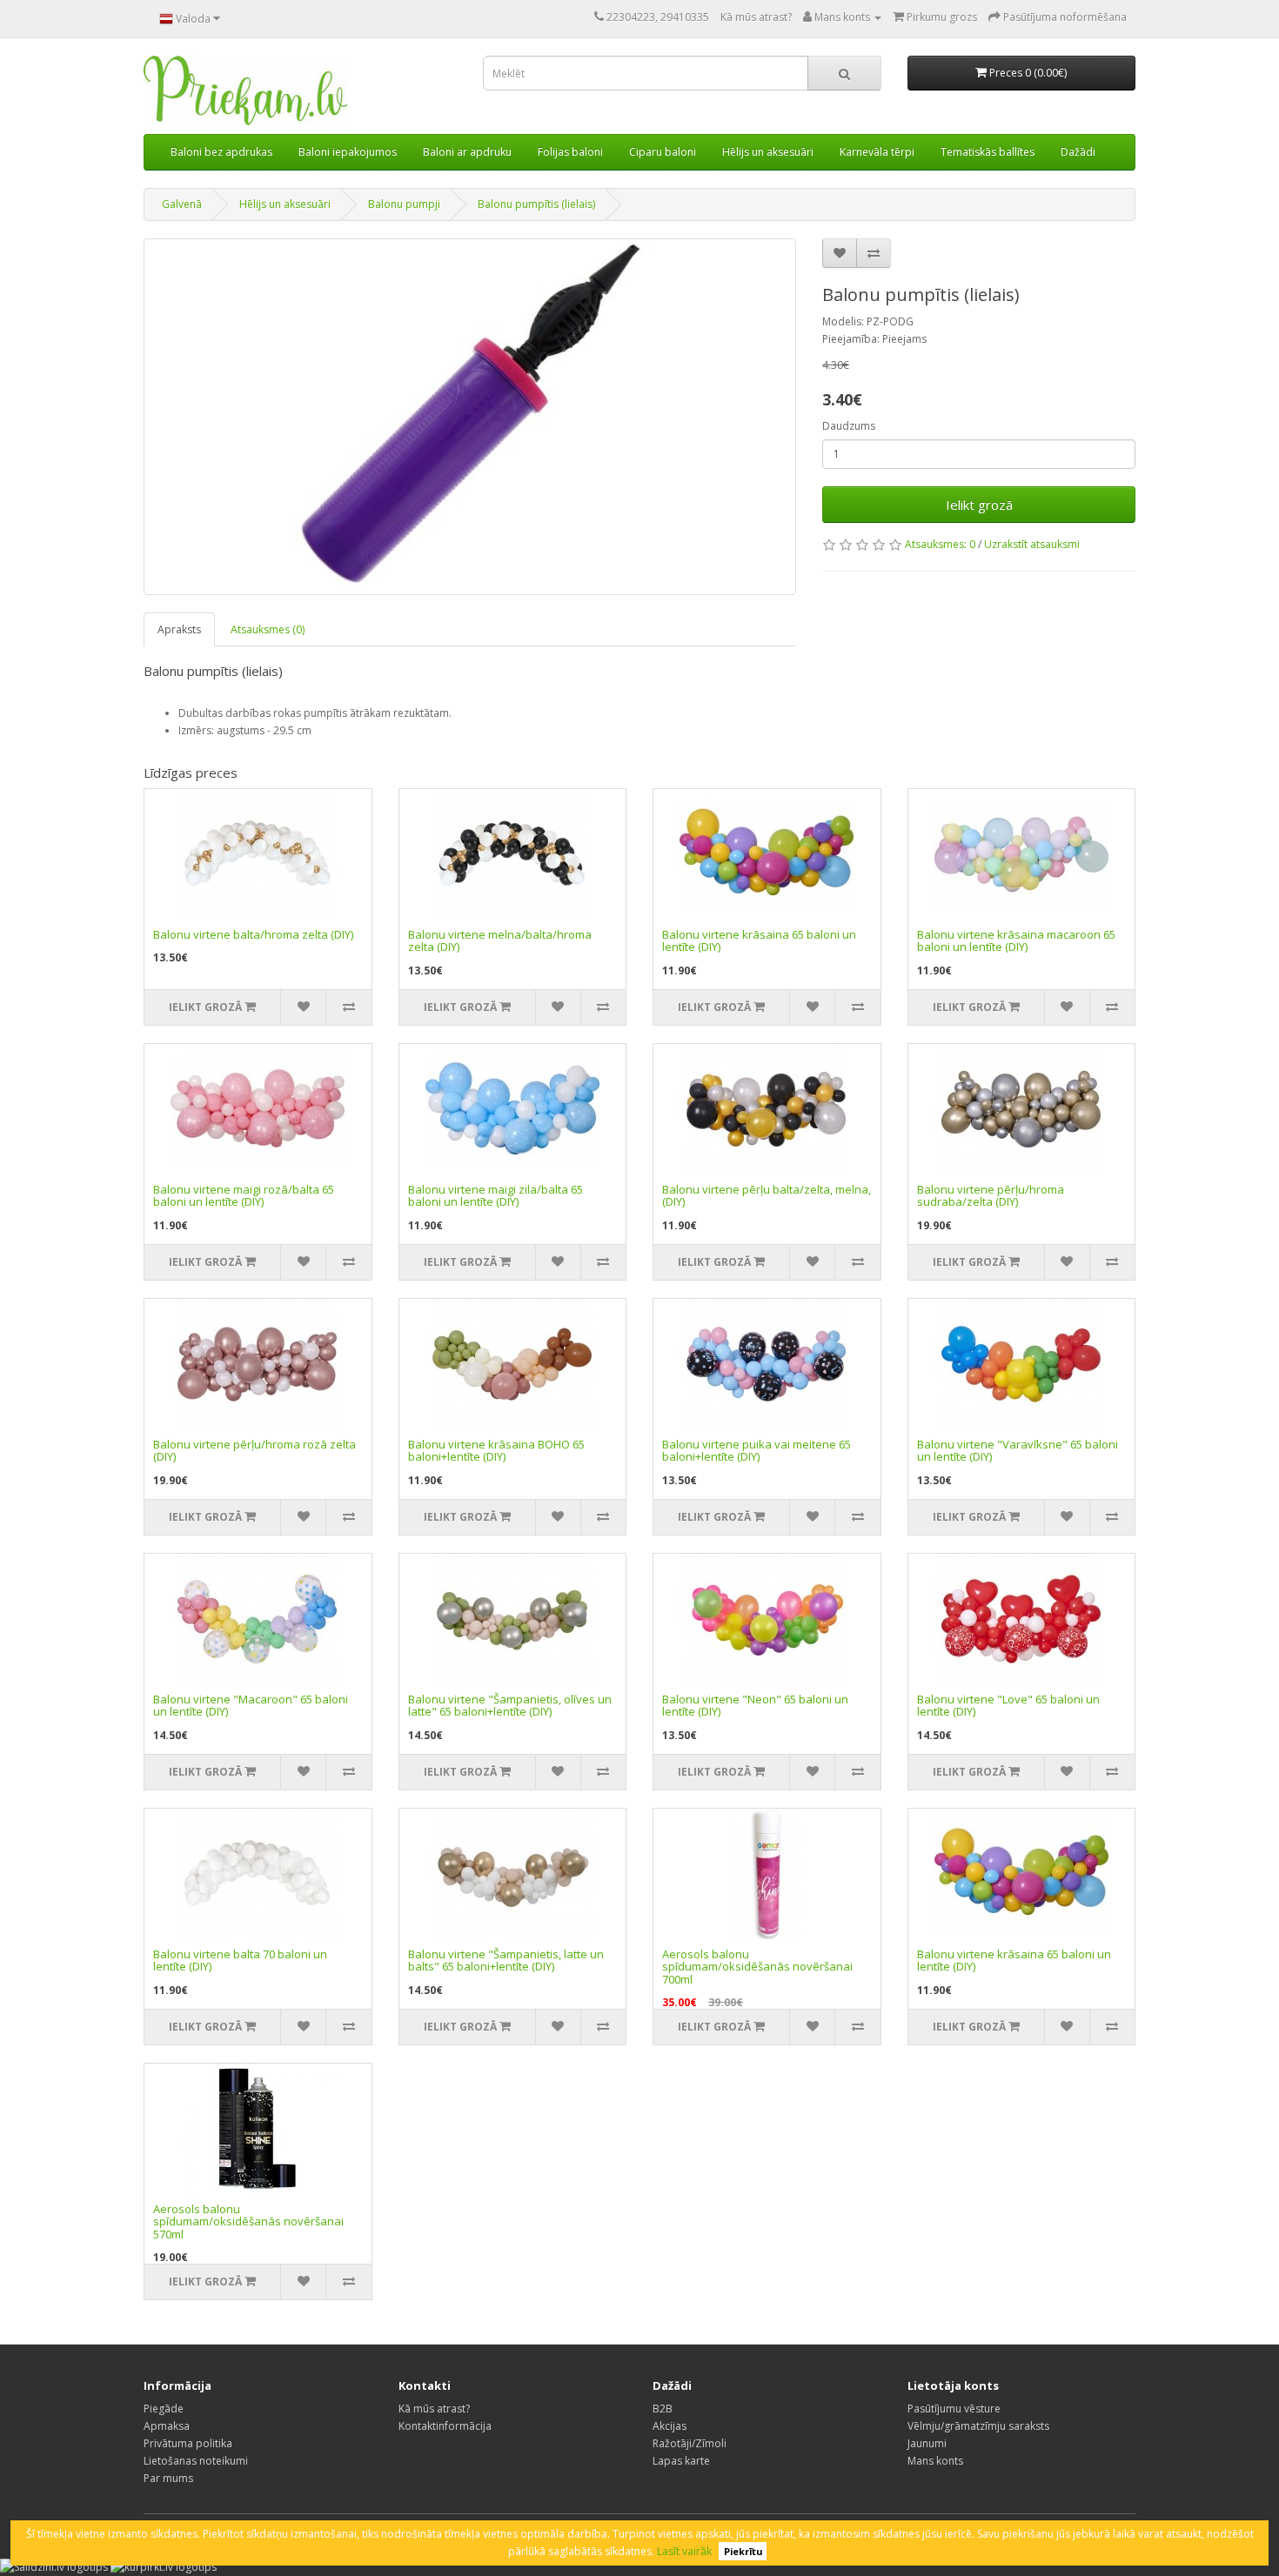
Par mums (168, 2478)
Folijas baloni (570, 152)
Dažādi (1078, 152)
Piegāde (164, 2409)
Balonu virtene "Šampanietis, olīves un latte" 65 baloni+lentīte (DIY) (510, 1705)
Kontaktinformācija (445, 2426)
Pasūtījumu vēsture (954, 2409)
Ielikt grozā (979, 505)
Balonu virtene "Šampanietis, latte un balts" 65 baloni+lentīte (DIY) (506, 1960)
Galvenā (182, 204)
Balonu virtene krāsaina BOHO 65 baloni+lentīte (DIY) (496, 1450)
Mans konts (935, 2461)
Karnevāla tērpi (877, 152)
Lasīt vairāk (684, 2551)
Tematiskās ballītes (988, 152)
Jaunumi (927, 2443)
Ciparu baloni (663, 152)
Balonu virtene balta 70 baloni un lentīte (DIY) (240, 1960)
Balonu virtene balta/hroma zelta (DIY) (253, 934)
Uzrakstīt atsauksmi (1032, 544)
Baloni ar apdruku (467, 152)
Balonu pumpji (404, 204)
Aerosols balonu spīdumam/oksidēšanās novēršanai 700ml (757, 1967)
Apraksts (179, 629)
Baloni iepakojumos (348, 152)
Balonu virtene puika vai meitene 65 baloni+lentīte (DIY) (757, 1450)
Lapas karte (681, 2461)
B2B (663, 2409)
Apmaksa (167, 2426)
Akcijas (670, 2426)
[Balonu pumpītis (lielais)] (470, 417)
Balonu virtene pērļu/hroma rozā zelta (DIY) (254, 1450)
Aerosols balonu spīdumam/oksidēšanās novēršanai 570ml (248, 2221)
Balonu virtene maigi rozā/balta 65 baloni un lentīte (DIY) (244, 1195)
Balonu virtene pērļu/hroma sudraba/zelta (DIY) (991, 1195)
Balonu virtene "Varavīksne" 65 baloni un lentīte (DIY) (1018, 1450)
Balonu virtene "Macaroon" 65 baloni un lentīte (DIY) (251, 1705)
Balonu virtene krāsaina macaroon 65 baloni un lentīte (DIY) (1016, 940)
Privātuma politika (188, 2443)
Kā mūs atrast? (756, 17)
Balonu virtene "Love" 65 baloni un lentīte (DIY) (1008, 1705)
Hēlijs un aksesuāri (768, 152)
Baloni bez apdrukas (221, 152)
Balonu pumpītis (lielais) (536, 204)
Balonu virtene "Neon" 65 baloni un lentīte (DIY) (755, 1705)
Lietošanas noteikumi (196, 2461)
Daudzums (849, 426)
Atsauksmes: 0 (940, 544)
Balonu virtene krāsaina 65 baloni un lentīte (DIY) (759, 940)
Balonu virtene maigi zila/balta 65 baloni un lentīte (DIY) (496, 1195)
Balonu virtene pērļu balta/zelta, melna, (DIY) (767, 1195)
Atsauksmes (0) (268, 629)
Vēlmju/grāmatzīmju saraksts (978, 2426)
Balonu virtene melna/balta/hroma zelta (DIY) (500, 940)
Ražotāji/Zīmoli (690, 2443)
